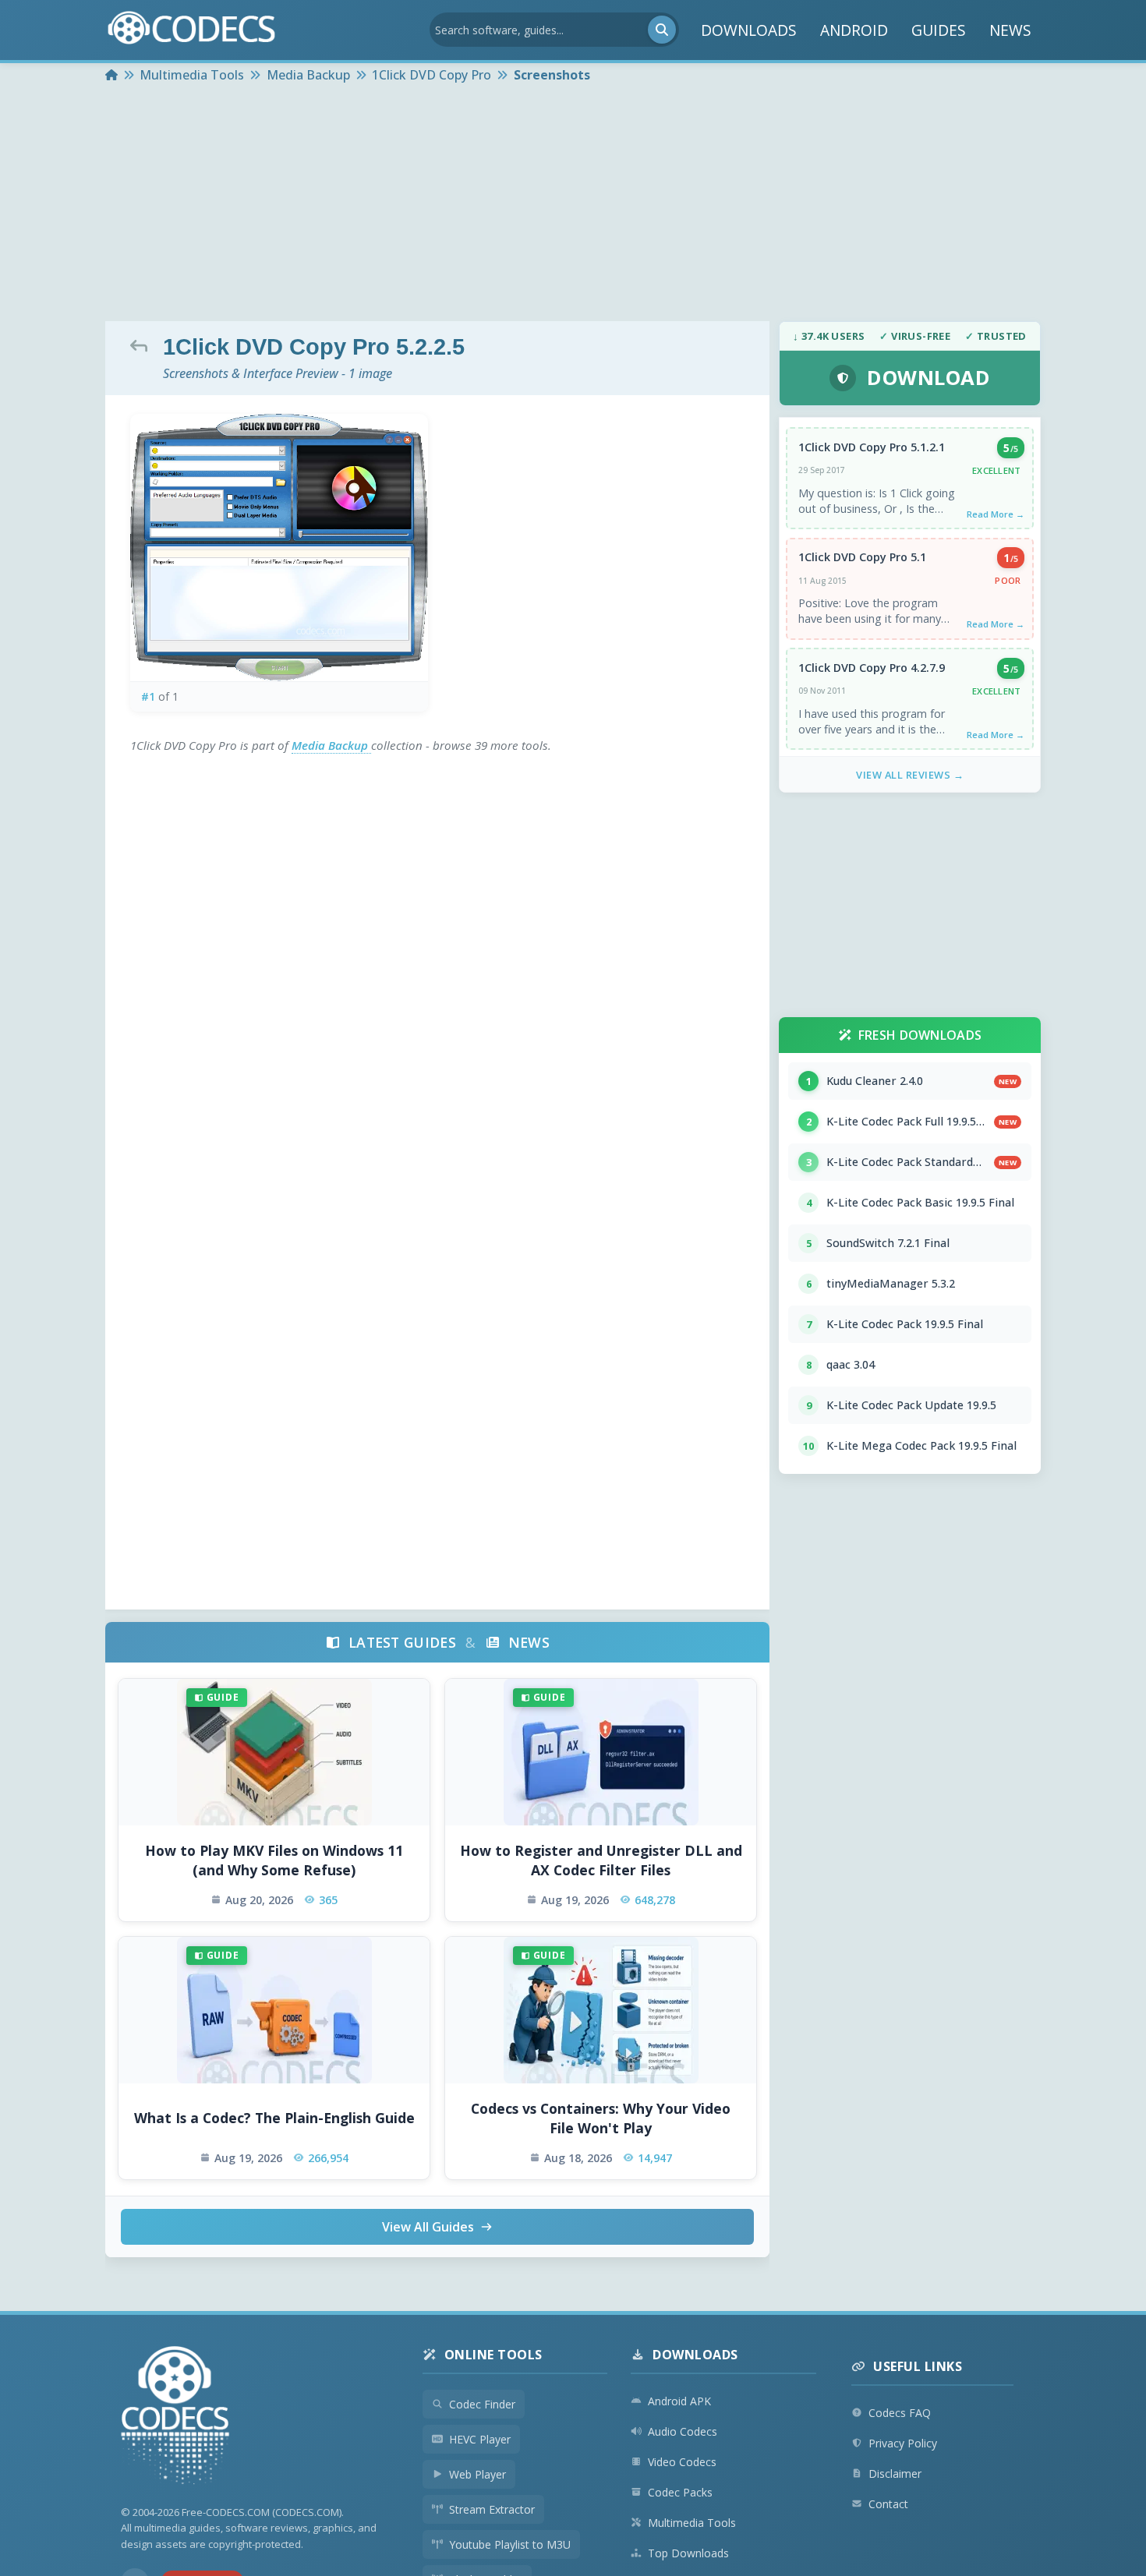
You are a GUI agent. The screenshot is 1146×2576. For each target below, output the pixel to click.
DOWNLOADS (749, 30)
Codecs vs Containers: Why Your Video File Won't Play (601, 2118)
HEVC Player (480, 2439)
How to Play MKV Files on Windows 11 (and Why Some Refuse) (274, 1860)
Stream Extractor (492, 2509)
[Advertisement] (573, 204)
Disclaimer (895, 2474)
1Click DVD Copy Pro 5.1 (862, 557)
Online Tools (493, 2355)
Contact (888, 2504)
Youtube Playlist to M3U (510, 2544)
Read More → (996, 514)
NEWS (1010, 30)
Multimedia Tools (692, 2523)
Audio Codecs (683, 2431)
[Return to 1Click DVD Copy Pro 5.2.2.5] (143, 345)
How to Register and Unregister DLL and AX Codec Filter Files (601, 1860)
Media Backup (331, 745)
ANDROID (854, 30)
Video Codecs (682, 2462)
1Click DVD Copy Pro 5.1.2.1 (872, 447)
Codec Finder (482, 2404)
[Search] (662, 30)
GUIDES (939, 30)
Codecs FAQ (900, 2413)
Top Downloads (688, 2553)
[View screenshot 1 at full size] (279, 548)
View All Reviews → (910, 775)
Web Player (477, 2474)
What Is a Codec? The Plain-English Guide (274, 2118)
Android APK (679, 2401)
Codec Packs (680, 2492)
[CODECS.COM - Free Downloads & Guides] (175, 2417)
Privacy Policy (903, 2443)
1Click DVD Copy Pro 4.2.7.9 (872, 668)
